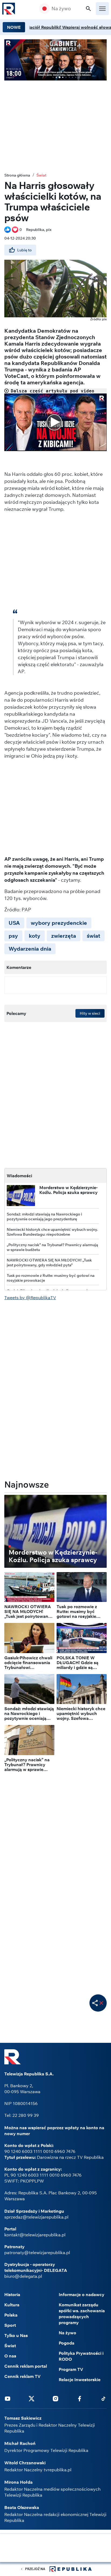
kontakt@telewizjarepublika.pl (35, 2235)
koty (35, 936)
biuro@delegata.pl (23, 2276)
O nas (10, 2356)
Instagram (55, 2398)
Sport (10, 2325)
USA (14, 923)
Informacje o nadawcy (81, 2294)
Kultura (12, 2305)
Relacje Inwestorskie (80, 2380)
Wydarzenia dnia (30, 949)
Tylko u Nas (16, 2335)
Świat (41, 175)
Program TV (71, 2369)
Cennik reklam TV (22, 2376)
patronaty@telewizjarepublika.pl (37, 2252)
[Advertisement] (55, 2549)
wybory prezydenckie (59, 923)
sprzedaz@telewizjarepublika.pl (36, 2217)
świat (93, 936)
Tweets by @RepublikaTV (30, 1298)
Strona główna (17, 175)
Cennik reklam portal (26, 2366)
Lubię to (25, 250)
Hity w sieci (90, 1013)
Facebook (79, 2398)
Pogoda (67, 2343)
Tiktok (103, 2398)
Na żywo (61, 9)
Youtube (8, 2398)
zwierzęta (64, 936)
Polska (11, 2315)
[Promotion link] (55, 60)
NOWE (14, 27)
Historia (12, 2294)
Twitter (32, 2398)
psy (13, 936)
